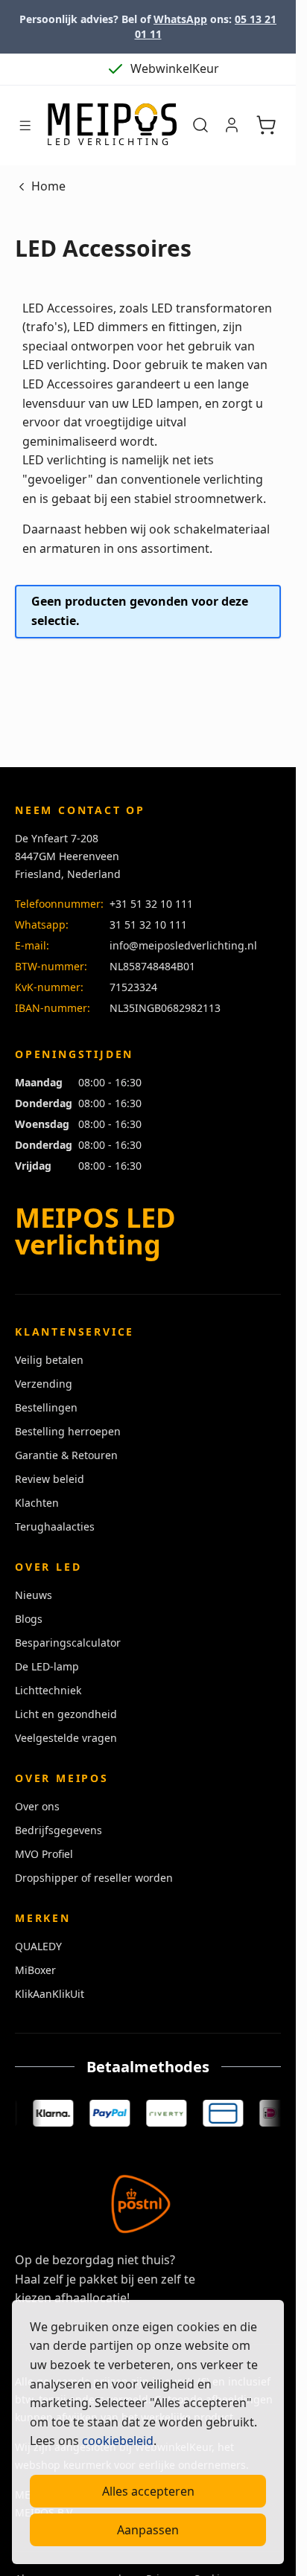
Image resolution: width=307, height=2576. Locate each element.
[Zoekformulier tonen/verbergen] (200, 125)
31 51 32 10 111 (148, 925)
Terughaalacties (55, 1526)
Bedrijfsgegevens (58, 1830)
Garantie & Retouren (66, 1455)
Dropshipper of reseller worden (94, 1878)
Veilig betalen (49, 1360)
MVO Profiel (44, 1854)
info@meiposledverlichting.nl (183, 945)
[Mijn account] (232, 125)
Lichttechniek (48, 1690)
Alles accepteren (148, 2491)
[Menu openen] (25, 125)
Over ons (37, 1806)
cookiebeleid (118, 2441)
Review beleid (50, 1479)
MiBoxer (35, 1970)
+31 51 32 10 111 (151, 904)
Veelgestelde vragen (66, 1738)
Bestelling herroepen (68, 1431)
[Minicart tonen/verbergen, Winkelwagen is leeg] (266, 125)
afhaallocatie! (92, 2298)
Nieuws (34, 1595)
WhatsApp (180, 19)
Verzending (44, 1384)
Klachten (37, 1503)
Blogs (29, 1619)
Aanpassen (148, 2530)
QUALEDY (38, 1946)
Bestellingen (46, 1407)
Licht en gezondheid (66, 1714)
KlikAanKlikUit (50, 1994)
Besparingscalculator (68, 1643)
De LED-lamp (47, 1666)
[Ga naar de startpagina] (112, 126)
